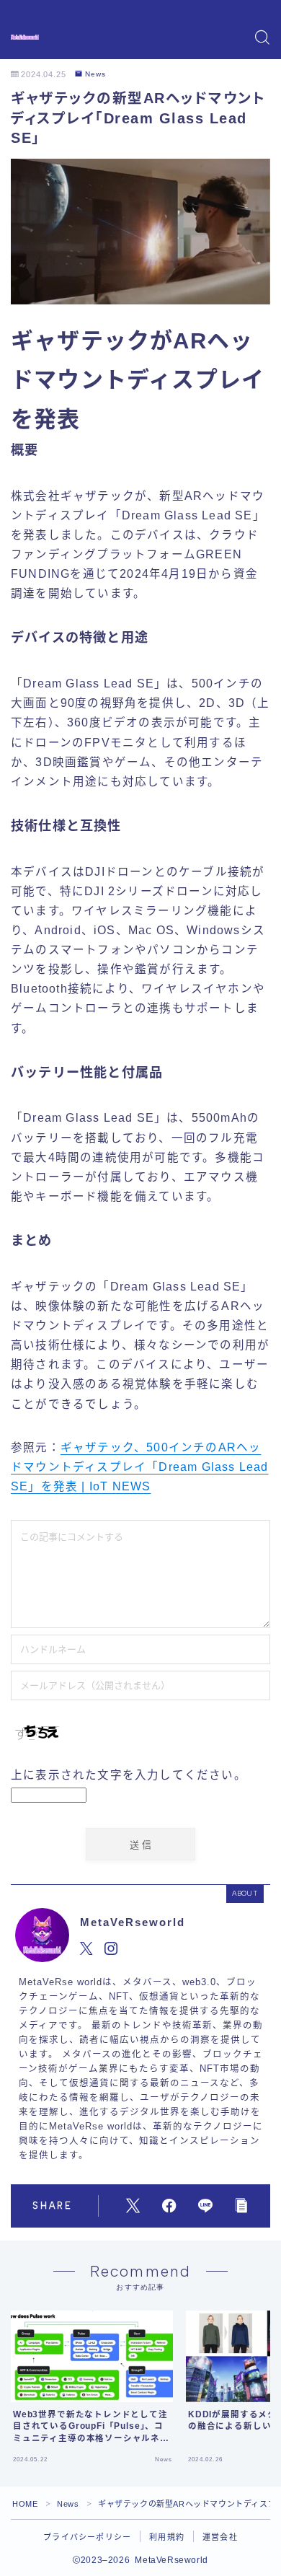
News (95, 74)
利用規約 (167, 2537)
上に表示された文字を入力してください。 (129, 1775)
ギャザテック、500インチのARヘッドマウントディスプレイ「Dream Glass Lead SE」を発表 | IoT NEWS (140, 1467)
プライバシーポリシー (87, 2537)
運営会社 (220, 2537)
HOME (25, 2504)
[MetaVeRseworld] (25, 37)
